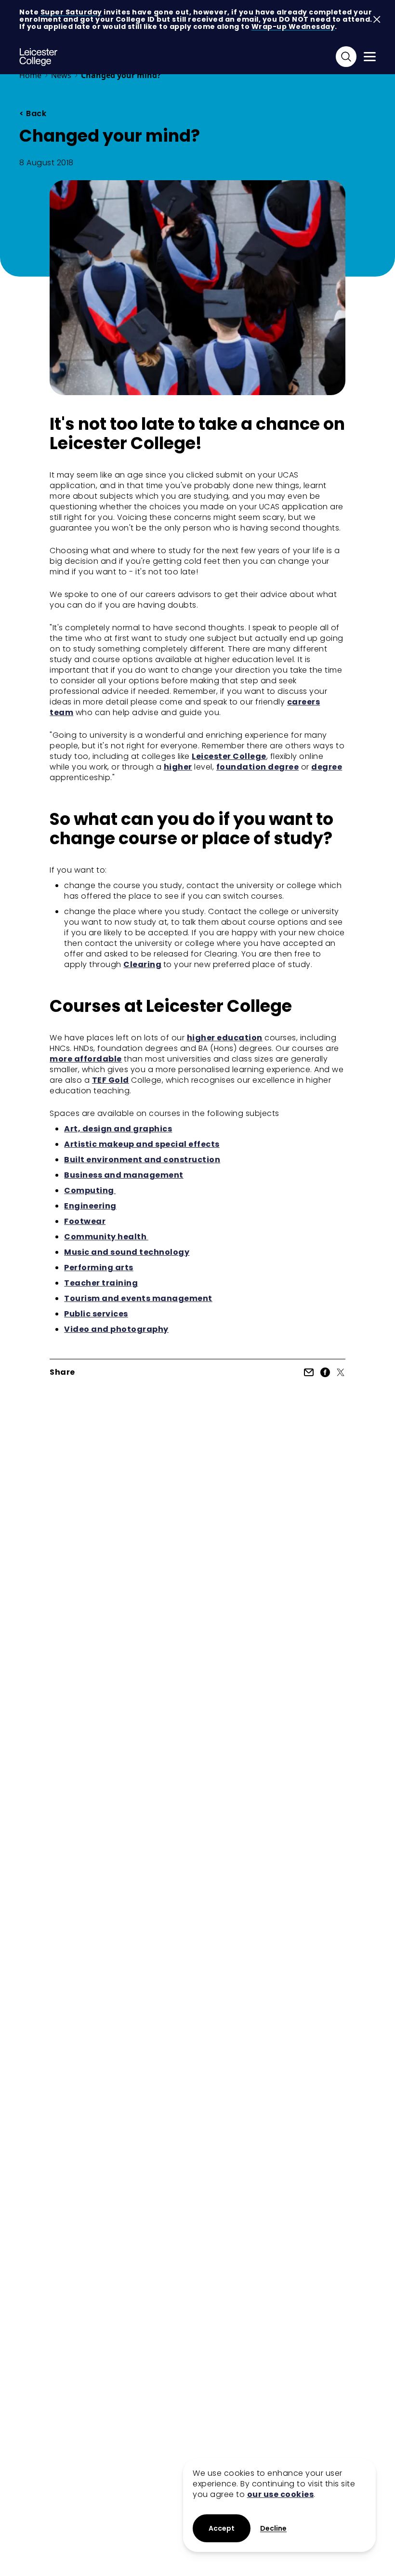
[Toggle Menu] (370, 57)
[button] (273, 2529)
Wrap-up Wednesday (293, 27)
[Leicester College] (39, 57)
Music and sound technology (127, 1252)
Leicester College (229, 756)
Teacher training (101, 1283)
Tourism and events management (138, 1298)
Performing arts (99, 1268)
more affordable (86, 1059)
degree (327, 767)
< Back (33, 114)
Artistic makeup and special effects (142, 1144)
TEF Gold (111, 1080)
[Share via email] (309, 1372)
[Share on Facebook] (325, 1372)
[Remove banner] (377, 20)
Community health (106, 1237)
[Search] (346, 57)
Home (30, 75)
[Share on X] (341, 1372)
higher (178, 767)
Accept (222, 2528)
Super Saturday (71, 12)
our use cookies (281, 2494)
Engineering (90, 1206)
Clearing (142, 964)
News (61, 75)
